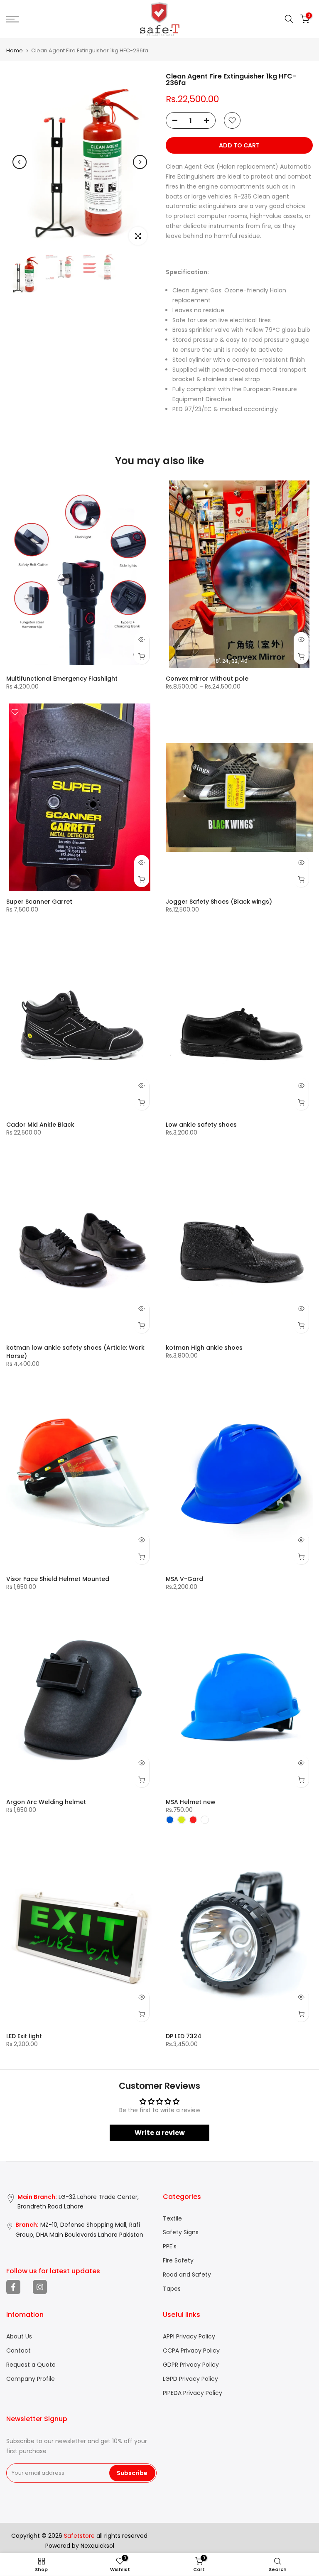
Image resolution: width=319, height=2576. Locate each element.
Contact (18, 2351)
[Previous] (20, 162)
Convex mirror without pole (207, 679)
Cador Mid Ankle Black (40, 1125)
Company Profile (31, 2379)
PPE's (170, 2246)
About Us (19, 2337)
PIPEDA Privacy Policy (193, 2393)
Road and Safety (187, 2275)
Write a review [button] (160, 2133)
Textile (172, 2219)
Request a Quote (31, 2365)
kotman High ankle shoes (204, 1348)
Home (15, 50)
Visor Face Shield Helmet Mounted (58, 1579)
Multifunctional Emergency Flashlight (62, 679)
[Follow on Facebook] (13, 2287)
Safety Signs (181, 2232)
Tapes (172, 2289)
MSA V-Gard (184, 1579)
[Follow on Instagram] (40, 2287)
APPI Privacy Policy (189, 2337)
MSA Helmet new (191, 1802)
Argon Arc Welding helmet (46, 1802)
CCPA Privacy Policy (191, 2351)
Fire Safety (178, 2261)
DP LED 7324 (184, 2036)
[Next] (140, 162)
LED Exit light (24, 2036)
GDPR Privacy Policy (191, 2365)
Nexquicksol (97, 2546)
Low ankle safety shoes (201, 1125)
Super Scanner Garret (39, 902)
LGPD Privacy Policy (190, 2379)
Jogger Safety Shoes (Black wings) (219, 902)
